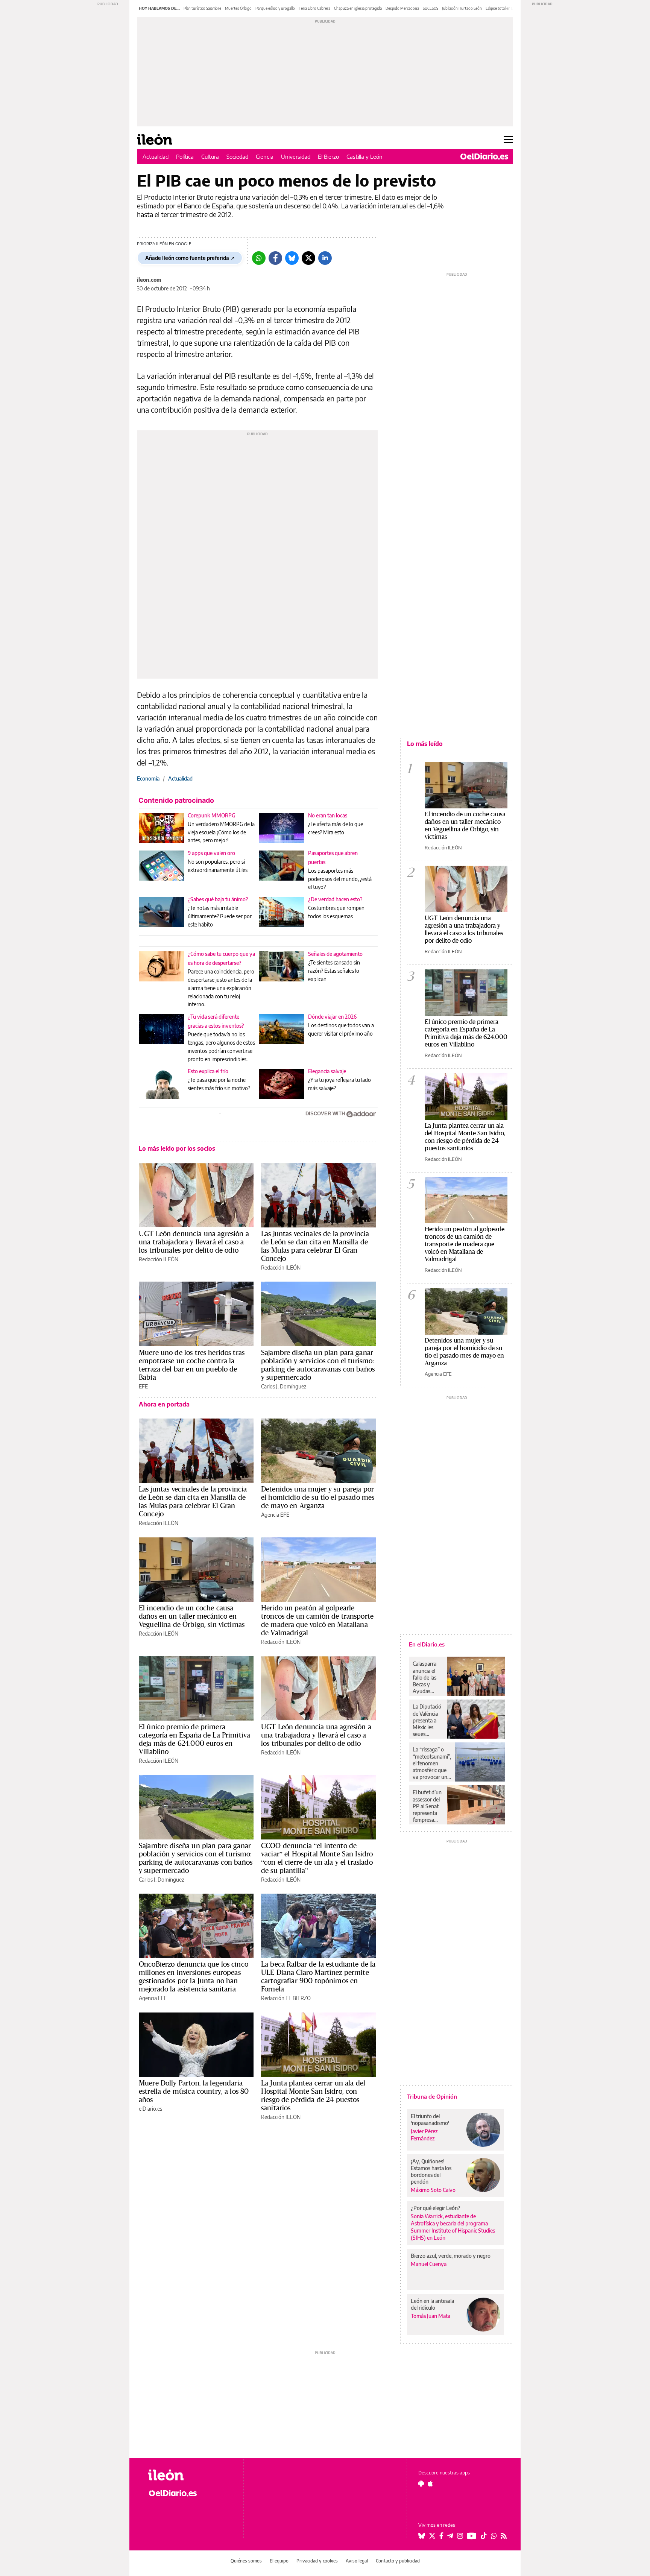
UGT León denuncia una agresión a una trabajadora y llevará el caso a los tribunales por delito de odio (194, 1242)
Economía (148, 778)
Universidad (296, 156)
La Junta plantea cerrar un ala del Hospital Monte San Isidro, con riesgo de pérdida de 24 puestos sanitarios (313, 2095)
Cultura (210, 156)
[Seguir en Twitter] (432, 2536)
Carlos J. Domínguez (284, 1386)
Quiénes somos (246, 2561)
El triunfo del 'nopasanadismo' (430, 2120)
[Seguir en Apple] (430, 2483)
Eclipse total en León (503, 8)
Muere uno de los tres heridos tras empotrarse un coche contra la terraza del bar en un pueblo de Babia (192, 1365)
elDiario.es (150, 2109)
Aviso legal (357, 2561)
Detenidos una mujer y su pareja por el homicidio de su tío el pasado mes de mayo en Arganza (318, 1497)
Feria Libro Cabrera (314, 8)
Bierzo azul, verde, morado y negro (451, 2256)
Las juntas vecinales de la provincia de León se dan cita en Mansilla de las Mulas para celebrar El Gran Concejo (315, 1246)
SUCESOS (431, 8)
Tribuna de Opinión (432, 2096)
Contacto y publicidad (398, 2561)
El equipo (279, 2561)
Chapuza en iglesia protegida (358, 8)
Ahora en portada (164, 1404)
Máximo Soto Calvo (433, 2190)
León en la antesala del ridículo (432, 2304)
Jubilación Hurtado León (462, 8)
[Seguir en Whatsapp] (494, 2536)
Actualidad (156, 156)
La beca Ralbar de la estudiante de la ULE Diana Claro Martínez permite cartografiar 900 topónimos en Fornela (318, 1976)
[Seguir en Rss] (504, 2536)
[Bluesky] (292, 258)
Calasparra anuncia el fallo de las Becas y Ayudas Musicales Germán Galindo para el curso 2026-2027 (427, 1677)
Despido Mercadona (402, 8)
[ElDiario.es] (484, 156)
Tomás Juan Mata (431, 2316)
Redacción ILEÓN (159, 1259)
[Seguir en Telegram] (450, 2536)
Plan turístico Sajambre (202, 8)
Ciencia (265, 156)
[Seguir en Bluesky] (422, 2536)
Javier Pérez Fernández (424, 2135)
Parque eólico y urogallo (275, 8)
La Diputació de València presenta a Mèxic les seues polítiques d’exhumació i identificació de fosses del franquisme (428, 1720)
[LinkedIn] (325, 258)
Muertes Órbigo (238, 8)
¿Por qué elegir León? (436, 2208)
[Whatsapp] (259, 258)
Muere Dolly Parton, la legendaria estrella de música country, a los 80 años (194, 2091)
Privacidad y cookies (317, 2561)
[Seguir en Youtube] (472, 2536)
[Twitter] (308, 258)
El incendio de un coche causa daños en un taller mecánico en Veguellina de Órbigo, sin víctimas (192, 1616)
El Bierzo (328, 156)
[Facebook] (275, 258)
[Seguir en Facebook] (441, 2536)
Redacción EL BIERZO (286, 1998)
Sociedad (237, 156)
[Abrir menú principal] (508, 140)
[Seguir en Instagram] (460, 2536)
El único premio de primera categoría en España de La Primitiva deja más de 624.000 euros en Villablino (194, 1739)
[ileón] (190, 2475)
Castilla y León (364, 156)
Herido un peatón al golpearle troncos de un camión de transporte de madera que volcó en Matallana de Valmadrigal (317, 1620)
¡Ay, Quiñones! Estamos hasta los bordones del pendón (431, 2171)
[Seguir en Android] (421, 2483)
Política (185, 156)
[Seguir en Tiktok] (484, 2536)
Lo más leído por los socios (177, 1148)
